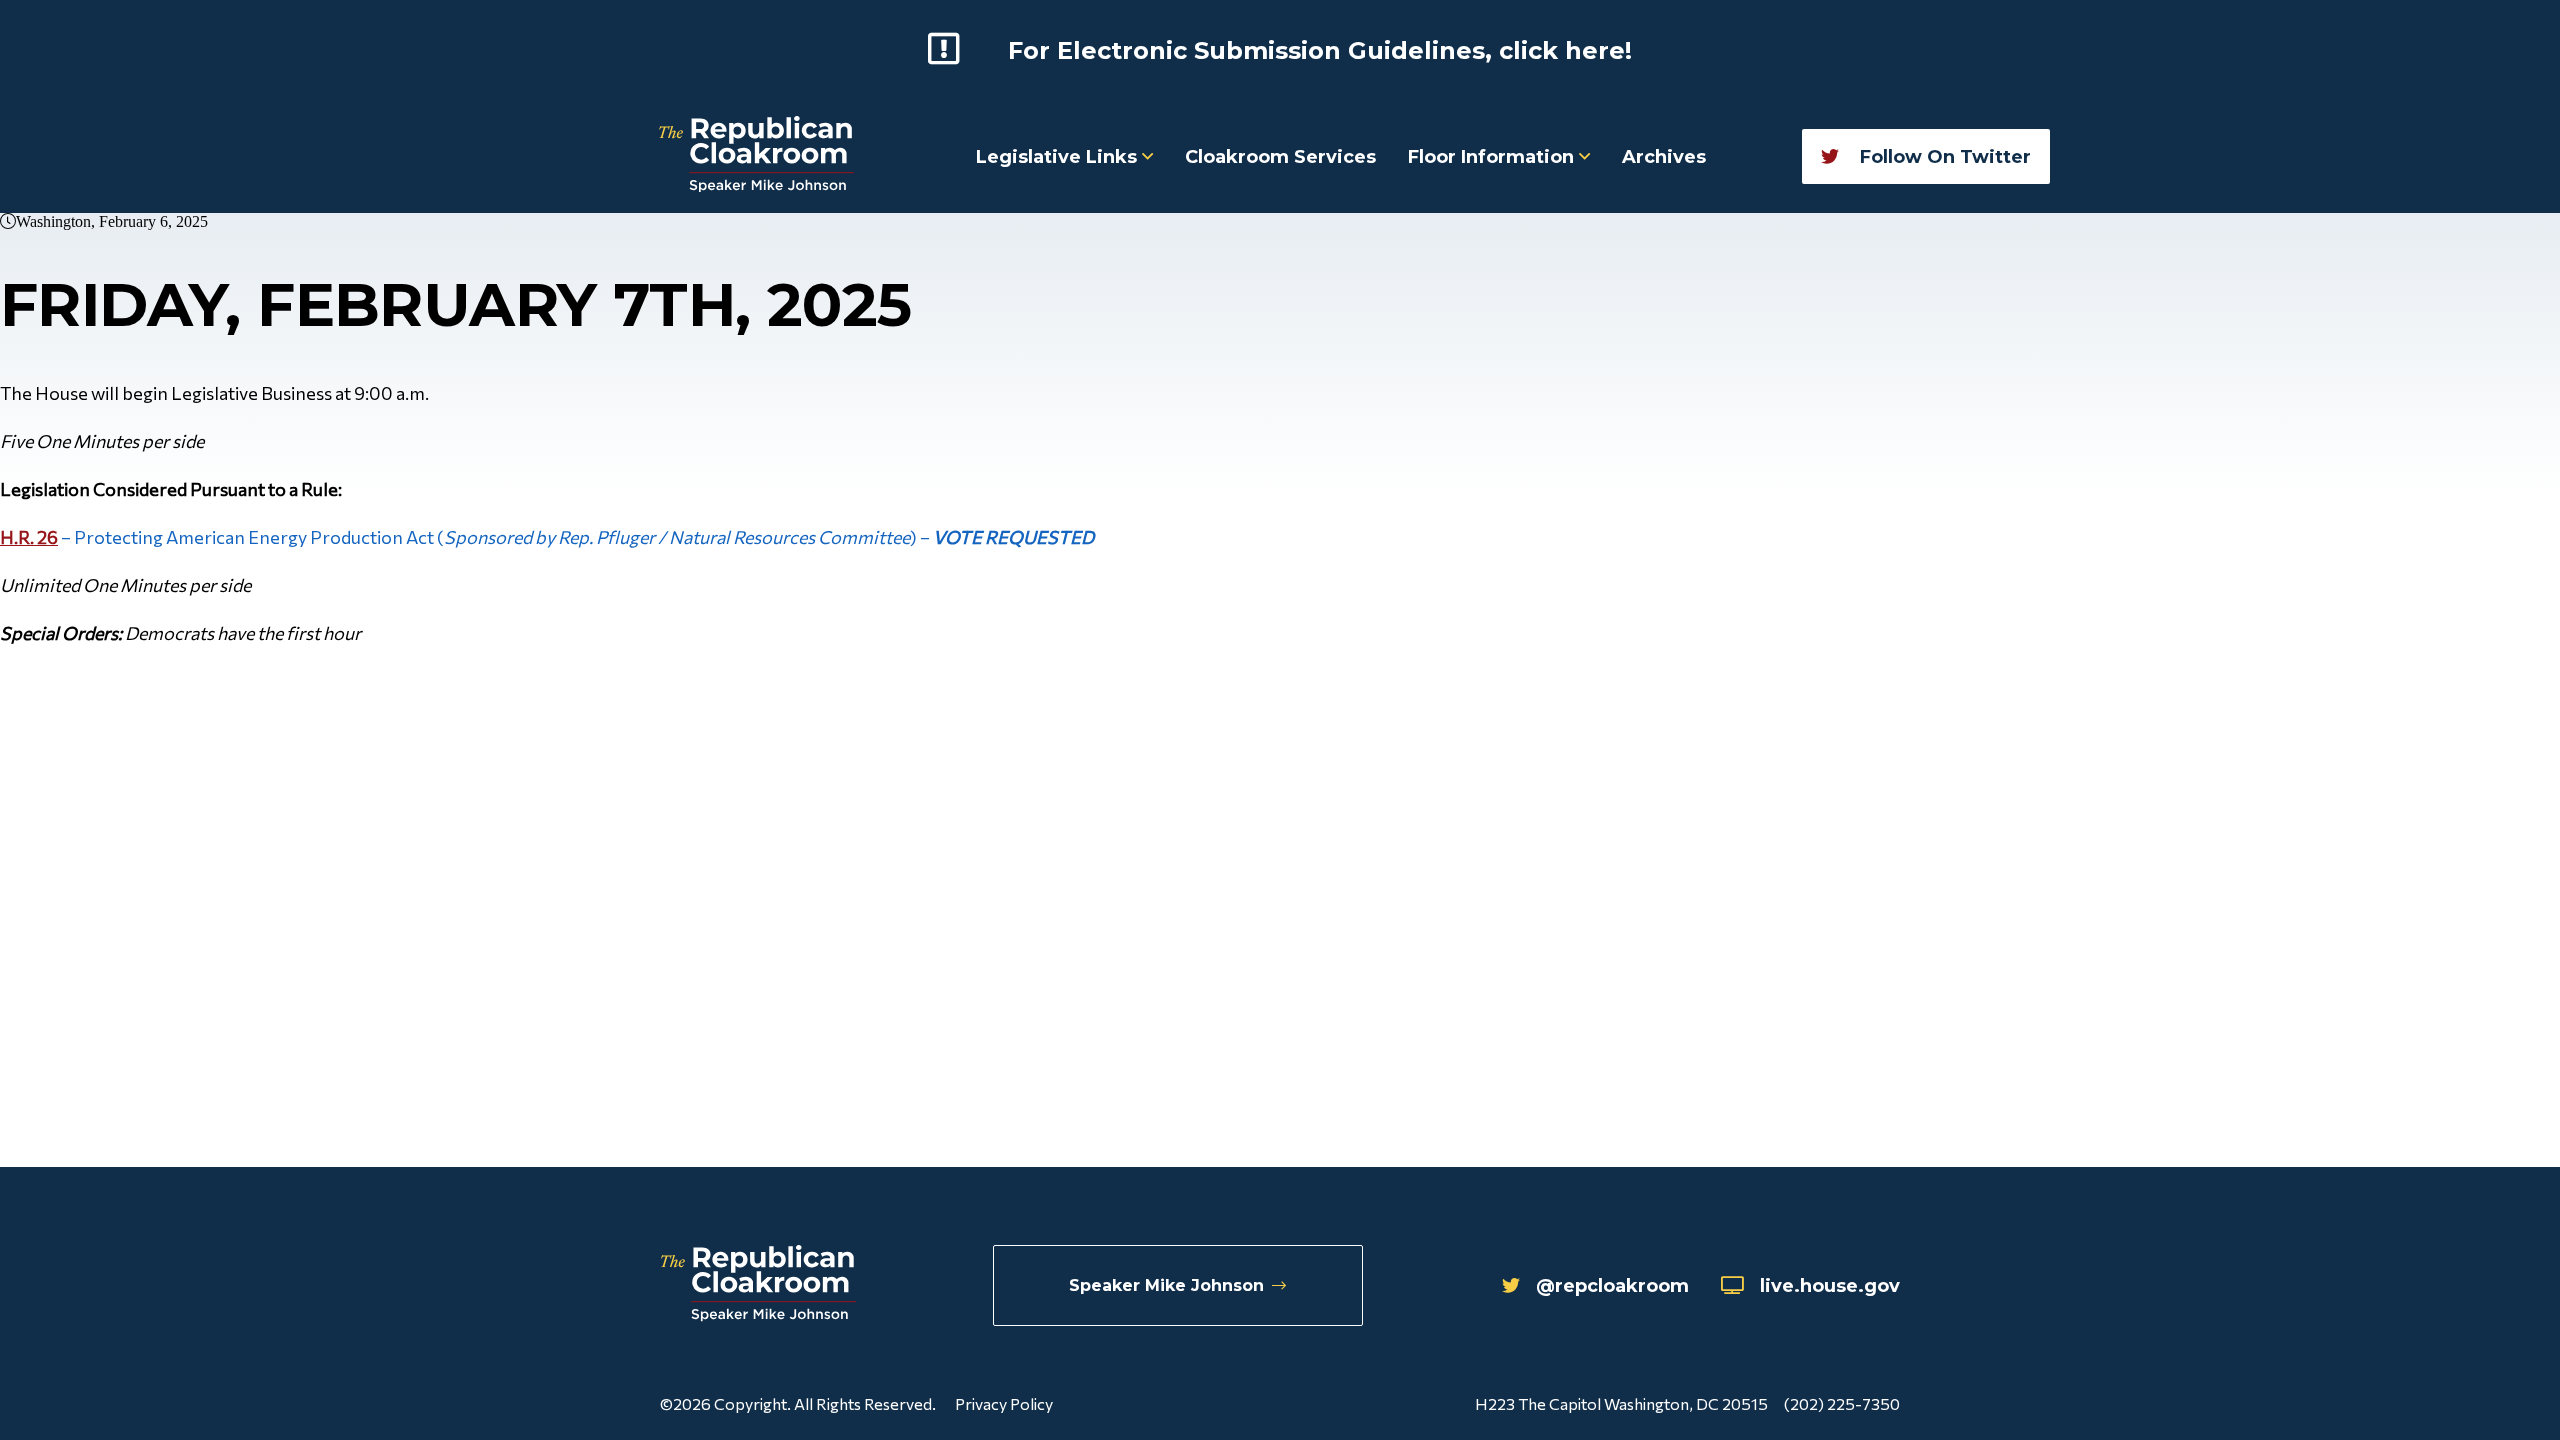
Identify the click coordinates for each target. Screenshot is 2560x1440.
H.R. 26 (29, 537)
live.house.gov (1830, 1286)
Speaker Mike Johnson (1166, 1285)
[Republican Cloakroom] (756, 156)
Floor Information (1493, 157)
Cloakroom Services (1280, 157)
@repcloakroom (1612, 1286)
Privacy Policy (1004, 1403)
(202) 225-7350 (1842, 1403)
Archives (1664, 157)
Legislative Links (1059, 157)
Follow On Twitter (1943, 157)
